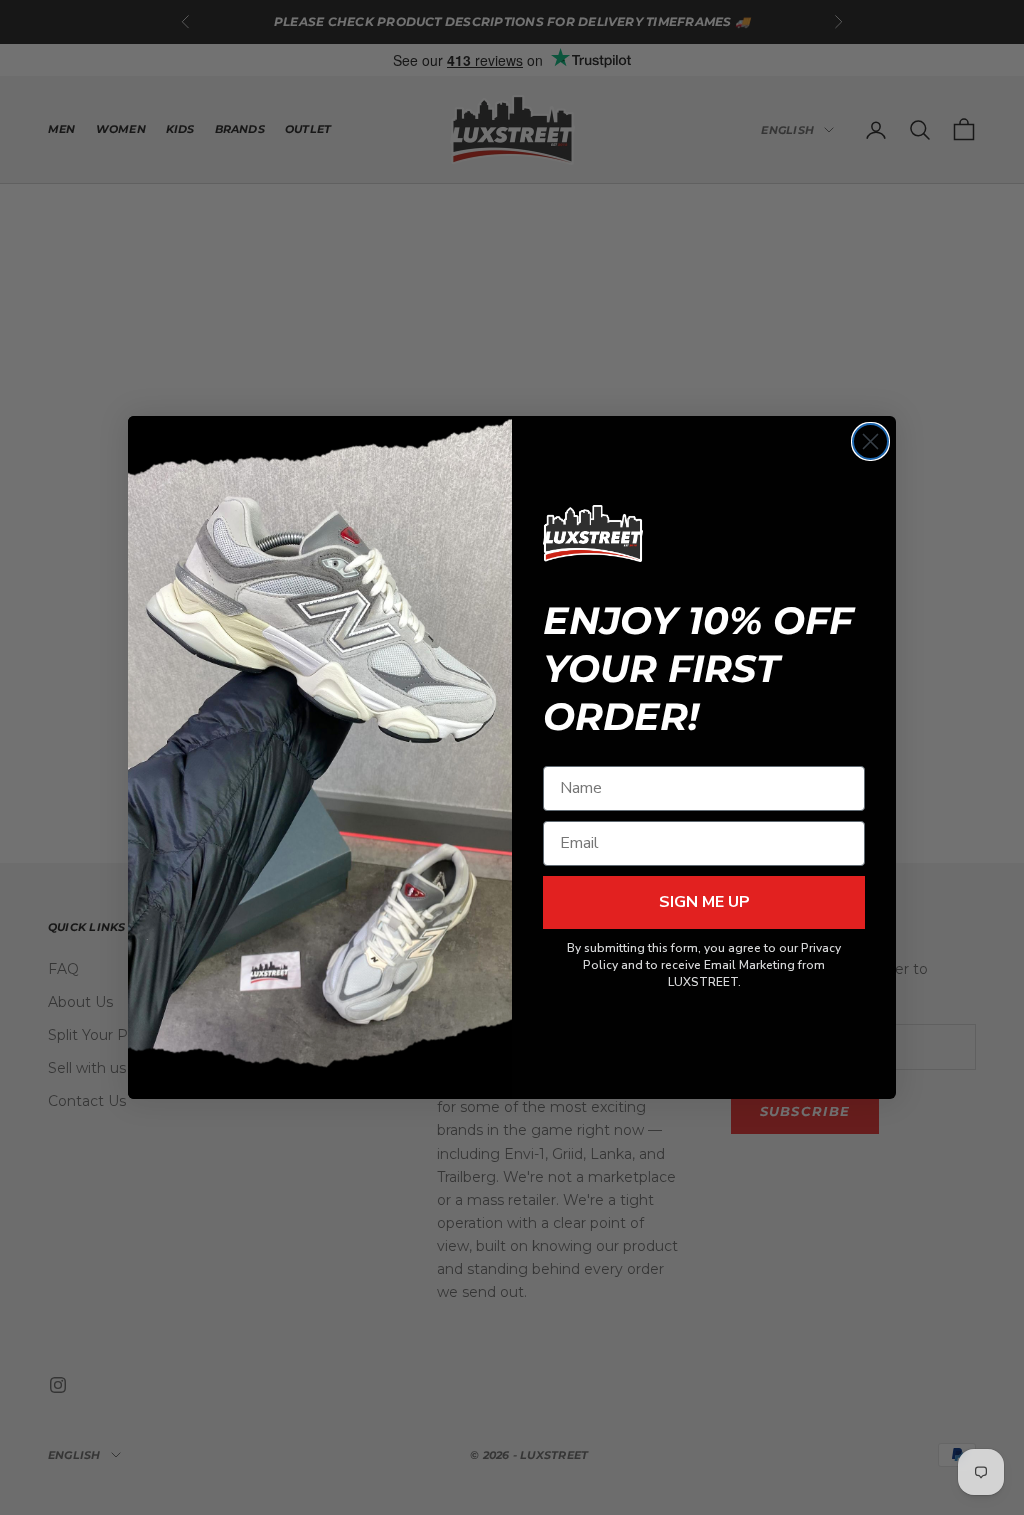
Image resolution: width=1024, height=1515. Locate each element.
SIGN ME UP (704, 902)
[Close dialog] (870, 441)
